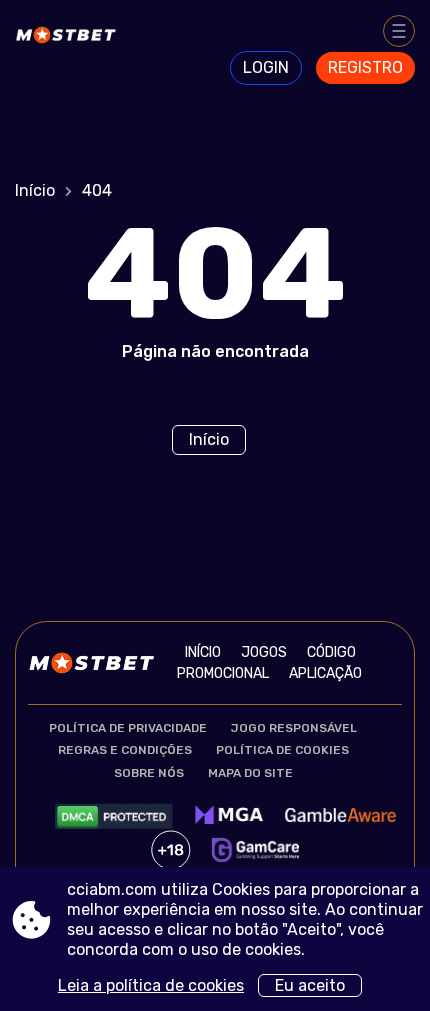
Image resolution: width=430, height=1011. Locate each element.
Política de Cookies (282, 750)
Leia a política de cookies (151, 985)
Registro (365, 67)
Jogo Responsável (294, 728)
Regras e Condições (125, 750)
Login (266, 67)
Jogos (264, 652)
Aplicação (325, 673)
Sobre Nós (149, 773)
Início (35, 190)
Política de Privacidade (128, 728)
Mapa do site (250, 773)
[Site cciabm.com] (70, 47)
